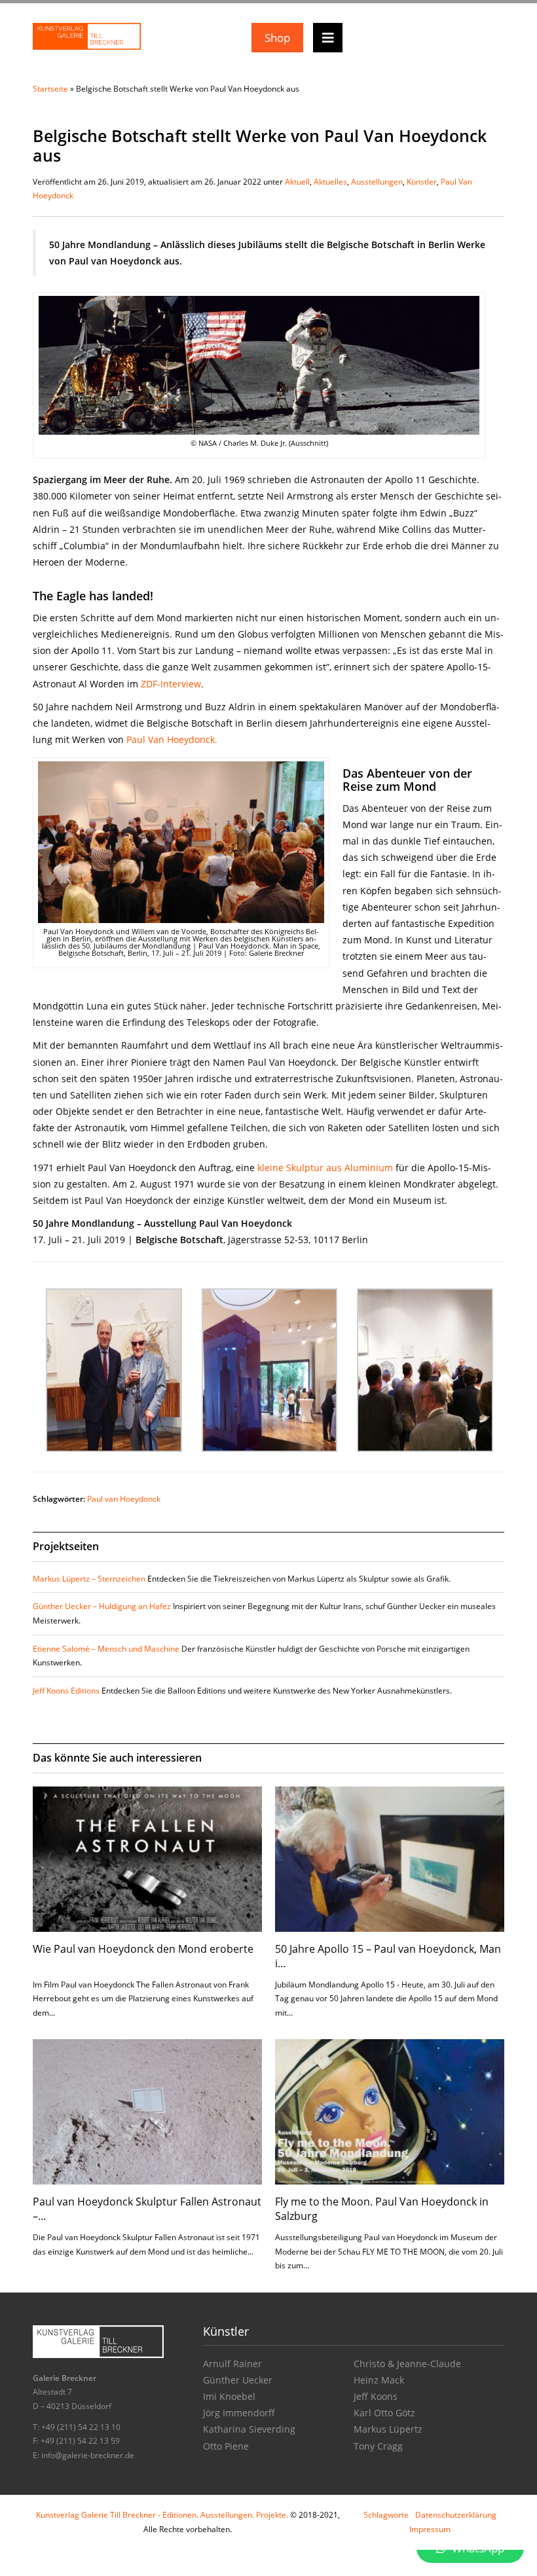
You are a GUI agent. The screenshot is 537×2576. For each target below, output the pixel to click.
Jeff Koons (376, 2396)
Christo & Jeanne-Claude (407, 2364)
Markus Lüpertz (388, 2429)
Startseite (50, 89)
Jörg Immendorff (239, 2413)
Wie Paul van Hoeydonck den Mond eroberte (143, 1949)
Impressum (430, 2529)
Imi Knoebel (229, 2396)
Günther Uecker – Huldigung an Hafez (102, 1606)
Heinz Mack (379, 2380)
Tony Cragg (378, 2446)
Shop (277, 38)
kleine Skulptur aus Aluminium (325, 1168)
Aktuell (297, 182)
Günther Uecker (238, 2380)
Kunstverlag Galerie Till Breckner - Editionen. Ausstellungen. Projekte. (162, 2515)
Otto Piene (226, 2446)
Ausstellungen (377, 182)
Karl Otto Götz (384, 2413)
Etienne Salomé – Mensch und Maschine (106, 1649)
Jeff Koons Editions (66, 1691)
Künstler (422, 182)
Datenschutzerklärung (456, 2515)
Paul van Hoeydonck (124, 1499)
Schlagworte (386, 2515)
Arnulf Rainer (232, 2364)
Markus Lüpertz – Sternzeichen (89, 1579)
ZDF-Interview (171, 684)
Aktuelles (330, 182)
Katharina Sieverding (249, 2429)
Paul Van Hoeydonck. (172, 739)
